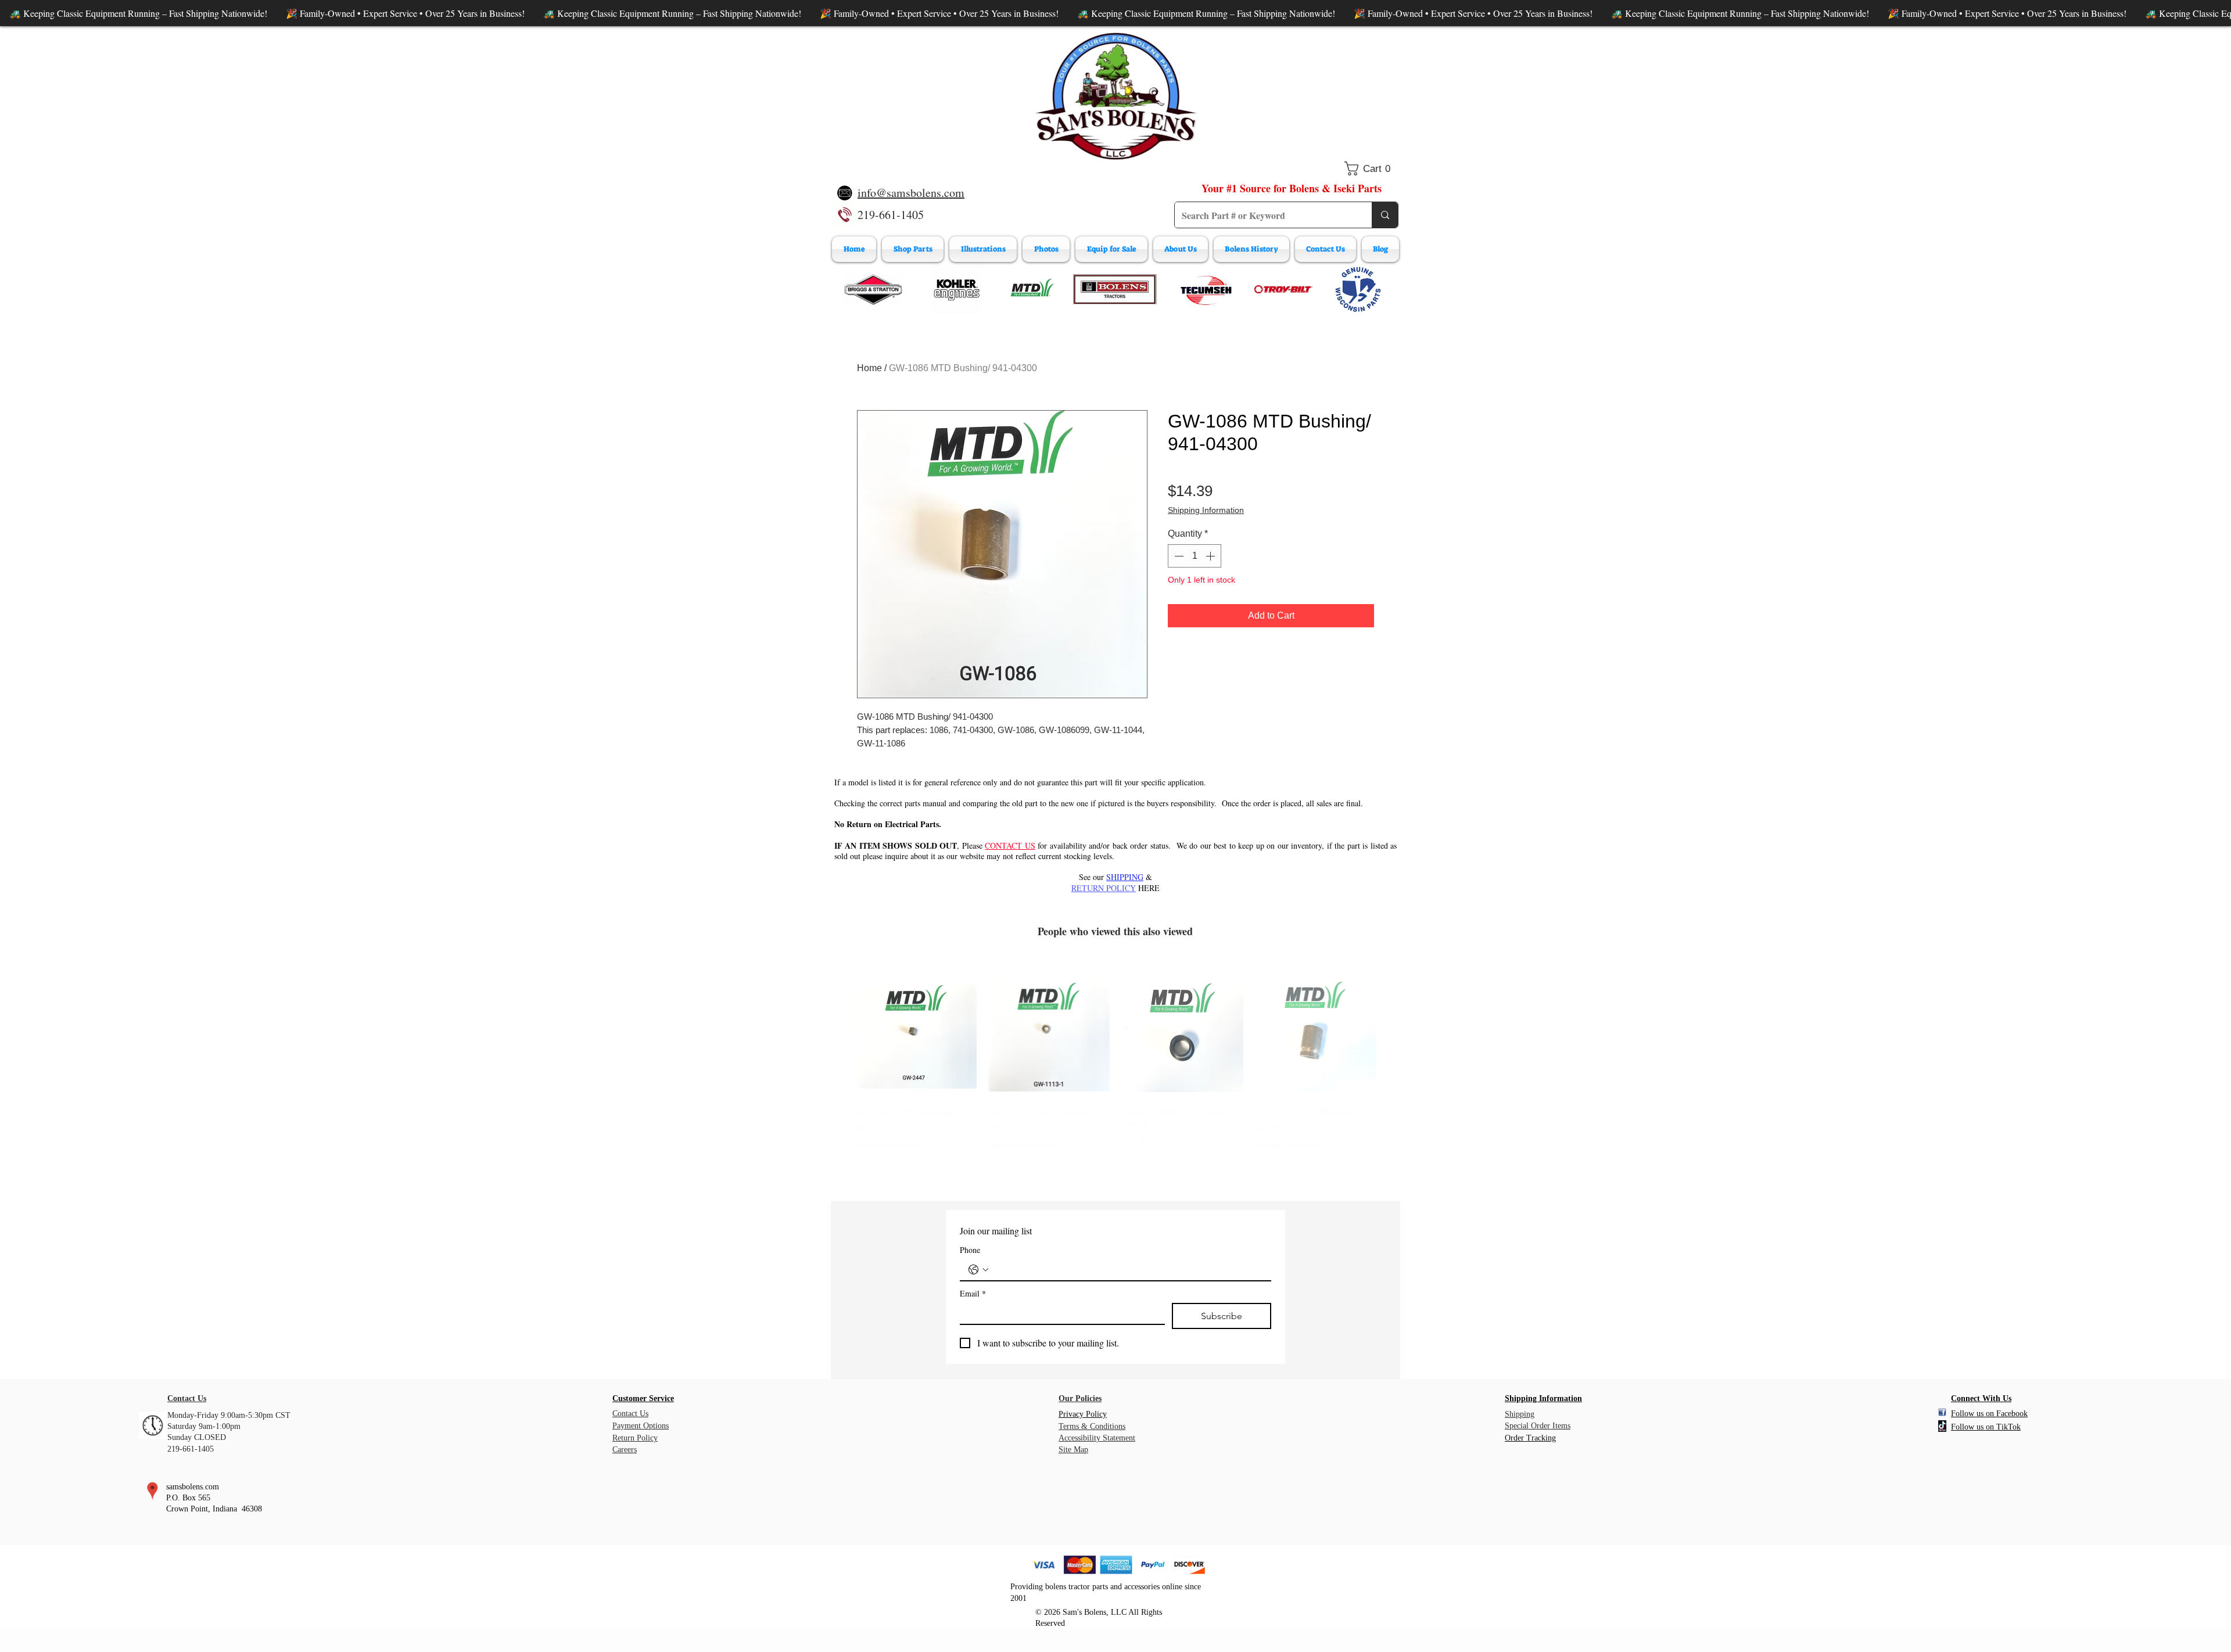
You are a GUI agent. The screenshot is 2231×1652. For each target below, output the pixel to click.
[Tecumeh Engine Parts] (1205, 289)
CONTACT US (1010, 845)
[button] (1371, 168)
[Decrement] (1178, 556)
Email (973, 1293)
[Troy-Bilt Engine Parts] (1283, 289)
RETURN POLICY (1104, 888)
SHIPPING (1125, 877)
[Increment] (1211, 556)
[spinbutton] (1195, 556)
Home (869, 368)
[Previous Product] (838, 1036)
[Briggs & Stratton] (873, 289)
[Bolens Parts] (1115, 289)
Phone (970, 1250)
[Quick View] (916, 1037)
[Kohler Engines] (957, 289)
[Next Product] (1393, 1036)
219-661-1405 (891, 215)
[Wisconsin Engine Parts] (1358, 289)
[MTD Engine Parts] (1032, 289)
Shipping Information (1206, 510)
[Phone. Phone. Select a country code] (978, 1270)
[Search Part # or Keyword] (1385, 215)
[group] (1115, 1069)
